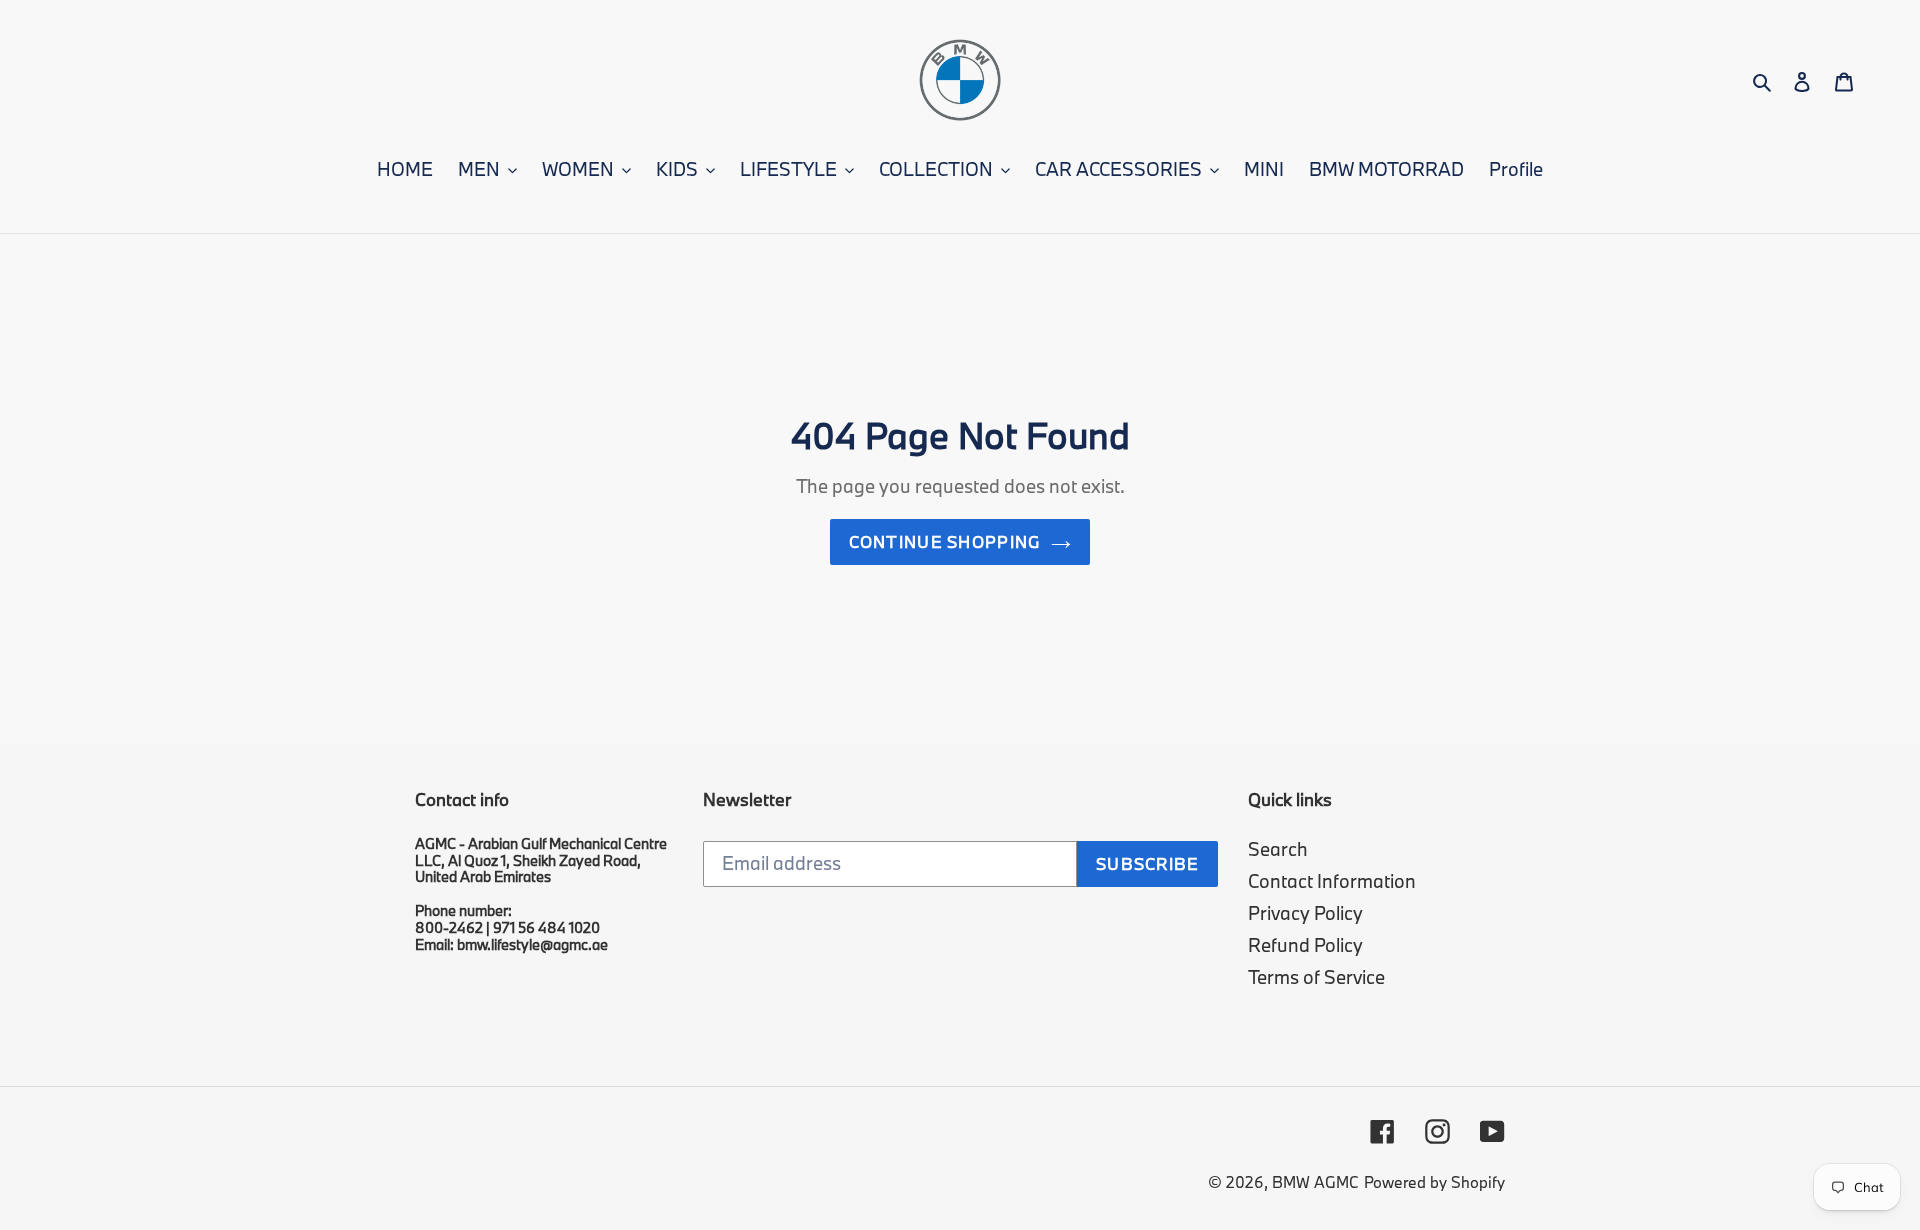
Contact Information (1332, 881)
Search (1278, 849)
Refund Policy (1305, 945)
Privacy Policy (1305, 913)
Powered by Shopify (1434, 1182)
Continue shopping (945, 541)
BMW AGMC (1315, 1182)
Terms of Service (1316, 977)
